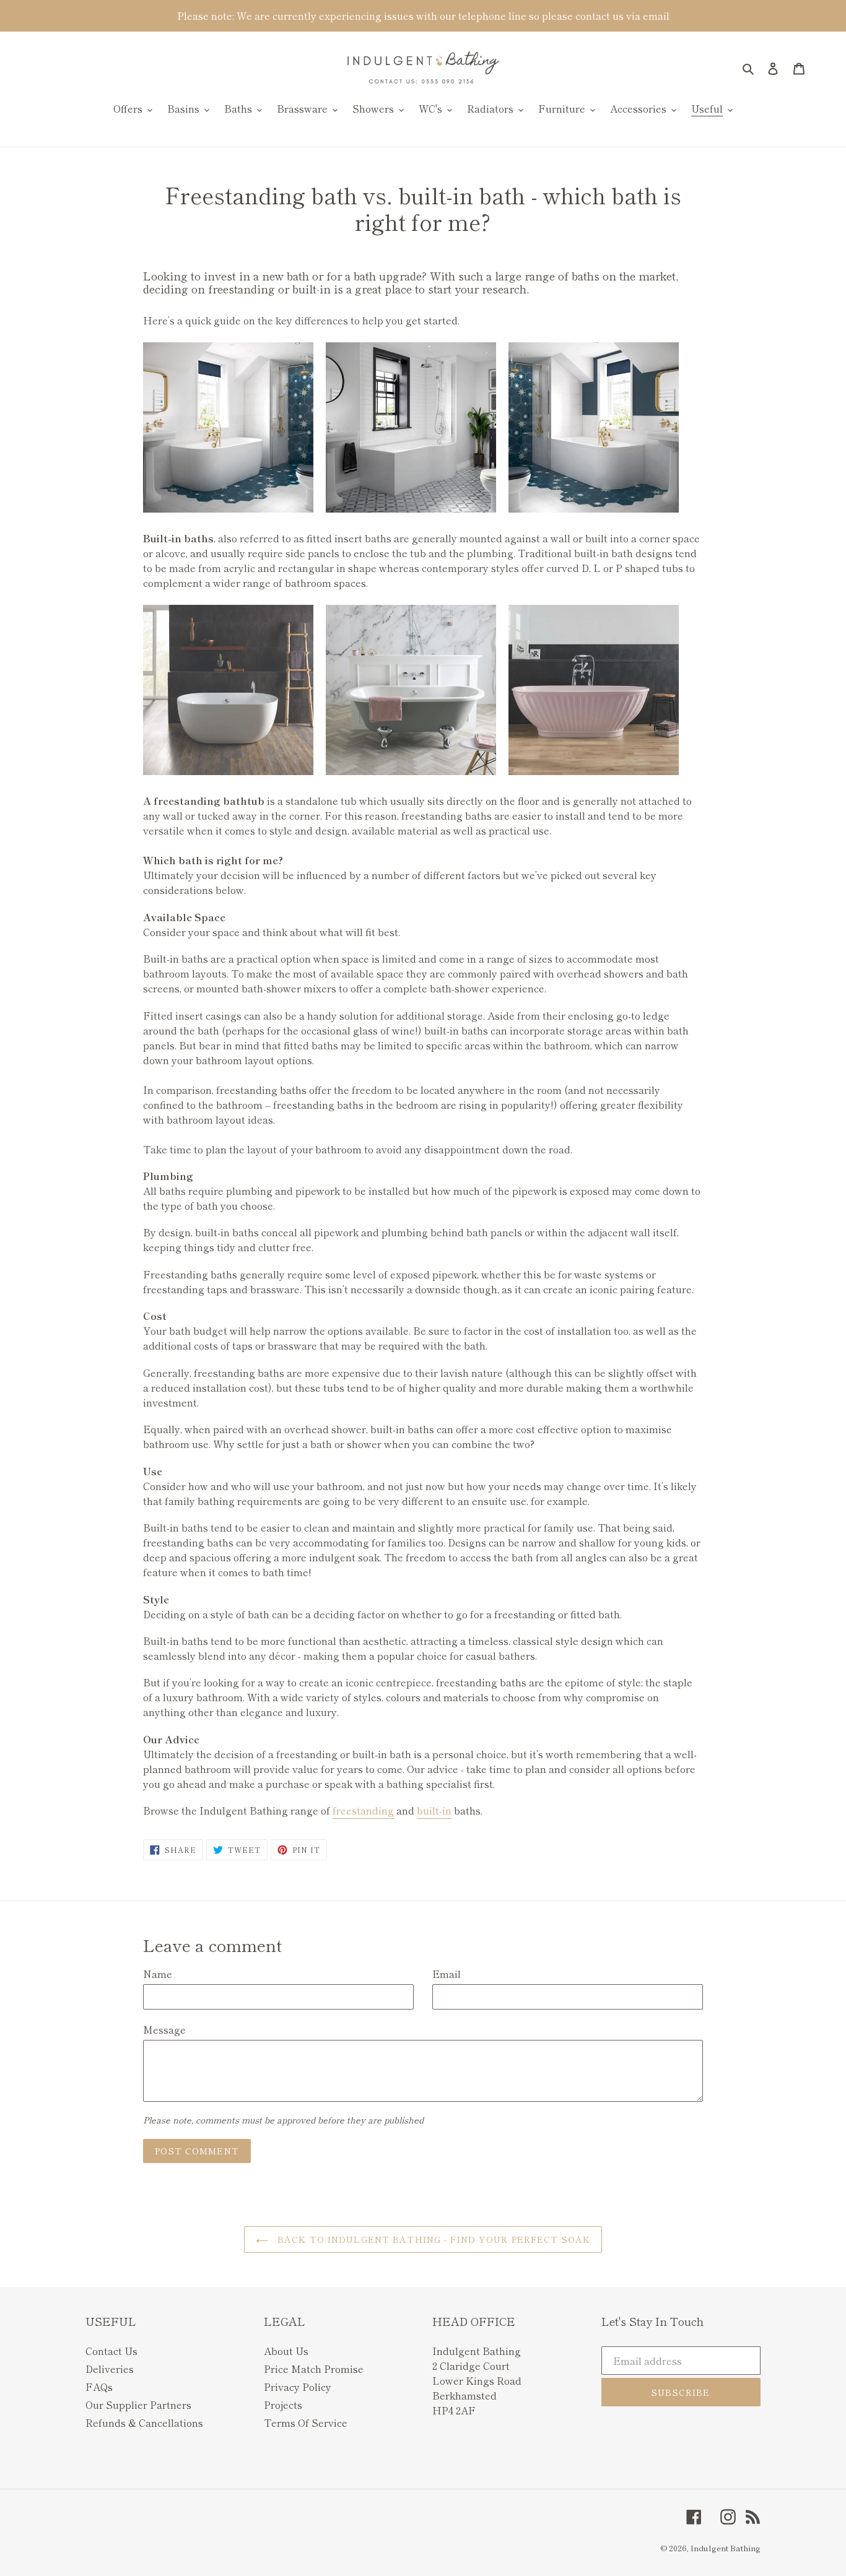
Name (158, 1974)
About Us (286, 2351)
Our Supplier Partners (138, 2405)
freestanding (363, 1810)
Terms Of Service (306, 2422)
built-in (434, 1810)
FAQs (99, 2387)
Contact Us (111, 2351)
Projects (283, 2405)
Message (164, 2029)
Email (447, 1974)
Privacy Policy (298, 2387)
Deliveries (110, 2369)
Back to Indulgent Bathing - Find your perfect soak (432, 2239)
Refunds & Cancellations (144, 2422)
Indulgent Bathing (726, 2548)
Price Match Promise (314, 2369)
